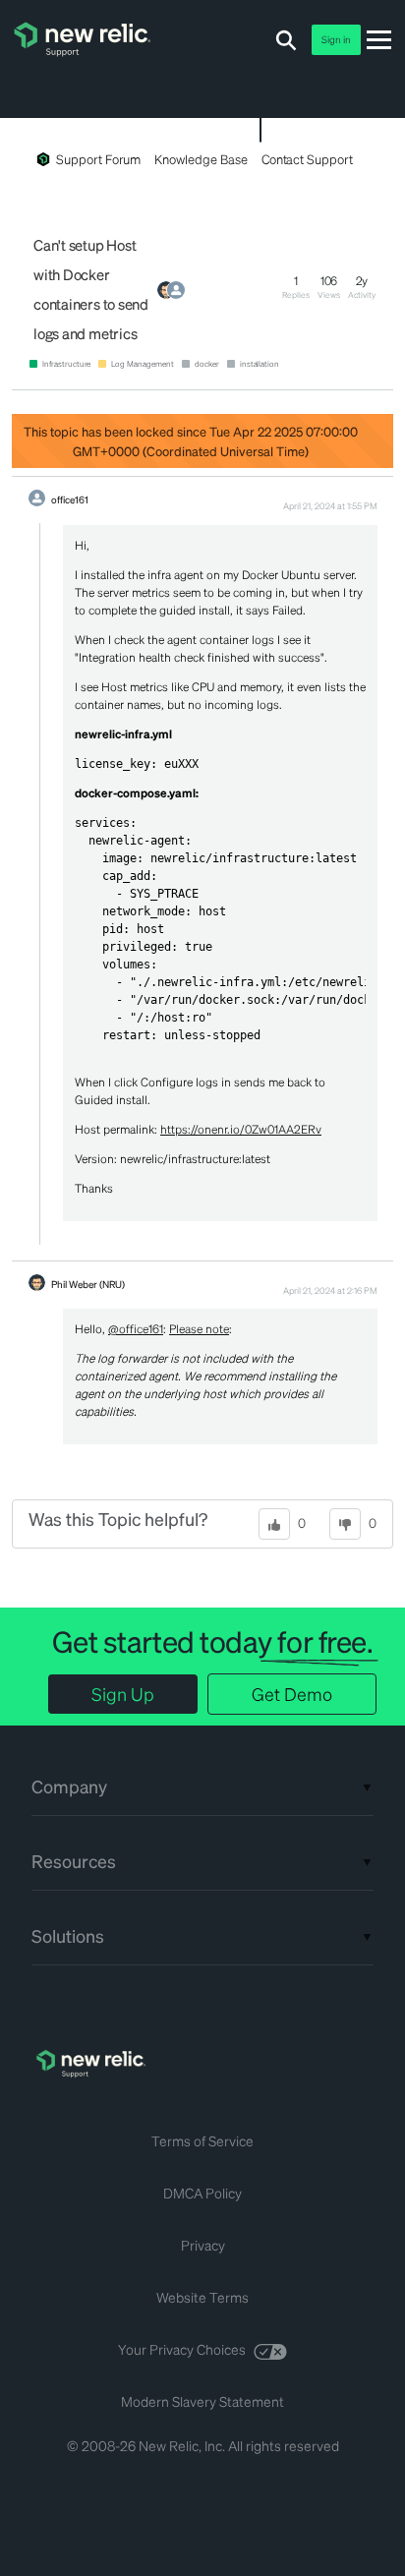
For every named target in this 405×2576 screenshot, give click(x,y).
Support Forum (98, 159)
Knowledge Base (201, 159)
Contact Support (307, 159)
